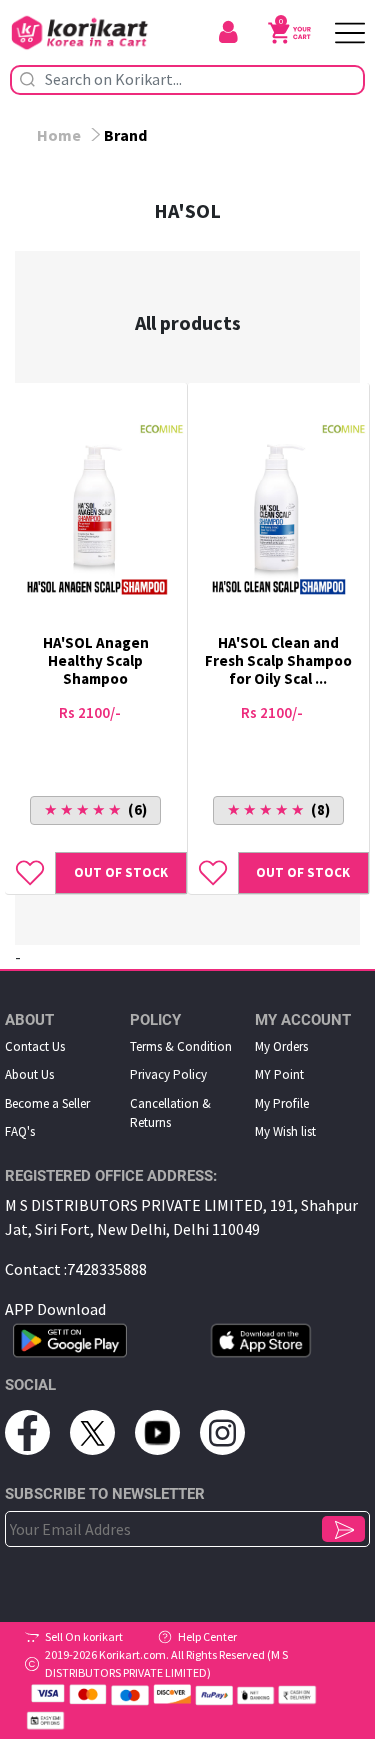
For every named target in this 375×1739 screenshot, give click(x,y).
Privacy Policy (168, 1074)
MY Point (279, 1074)
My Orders (281, 1046)
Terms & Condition (181, 1046)
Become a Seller (47, 1103)
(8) (278, 809)
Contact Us (35, 1046)
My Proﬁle (282, 1103)
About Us (29, 1074)
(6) (95, 809)
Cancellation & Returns (170, 1113)
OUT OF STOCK (121, 872)
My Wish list (285, 1131)
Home (59, 135)
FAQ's (20, 1131)
